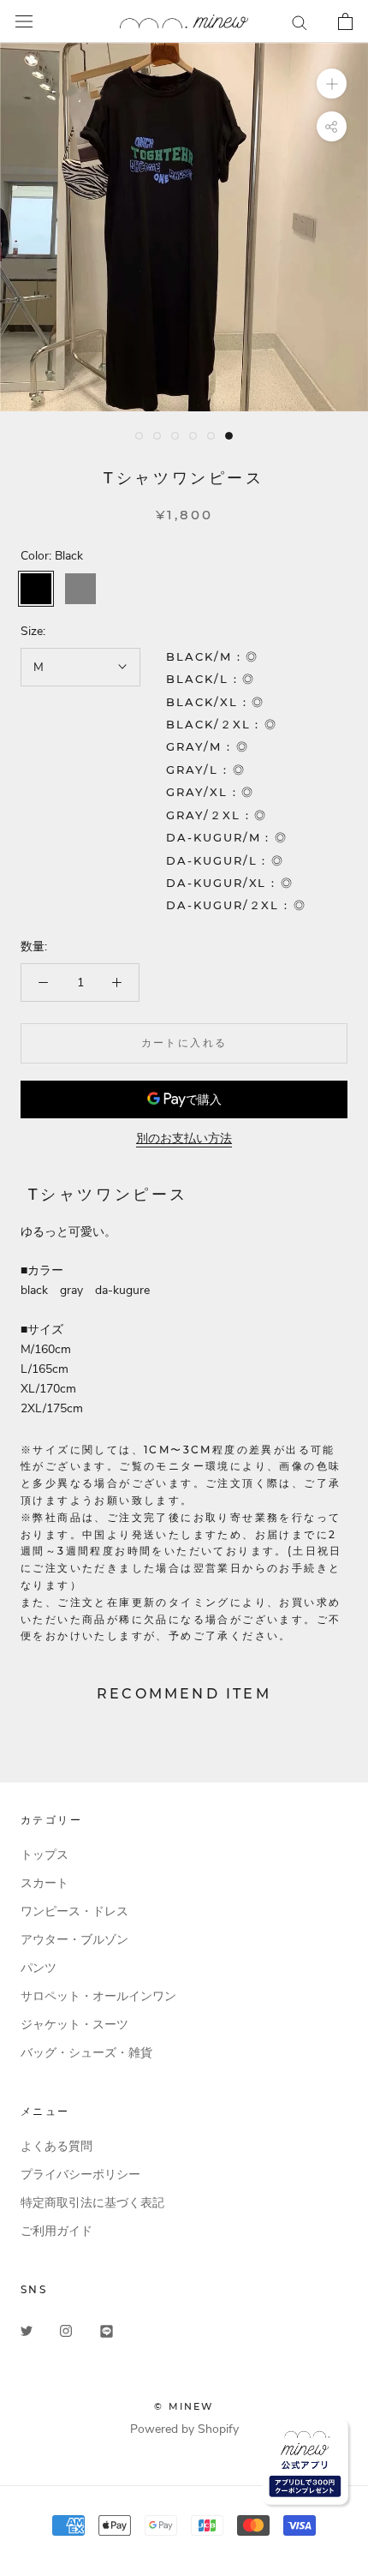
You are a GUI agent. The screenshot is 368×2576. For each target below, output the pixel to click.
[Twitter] (27, 2330)
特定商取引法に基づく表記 (92, 2203)
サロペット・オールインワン (98, 1996)
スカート (45, 1883)
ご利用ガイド (56, 2231)
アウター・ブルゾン (74, 1940)
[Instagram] (66, 2330)
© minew (184, 2406)
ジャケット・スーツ (74, 2025)
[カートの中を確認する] (345, 21)
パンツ (39, 1968)
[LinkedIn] (107, 2330)
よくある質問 (56, 2146)
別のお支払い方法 (184, 1138)
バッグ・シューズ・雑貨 (86, 2053)
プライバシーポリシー (80, 2175)
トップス (45, 1855)
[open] (24, 22)
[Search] (300, 22)
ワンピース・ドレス (74, 1911)
